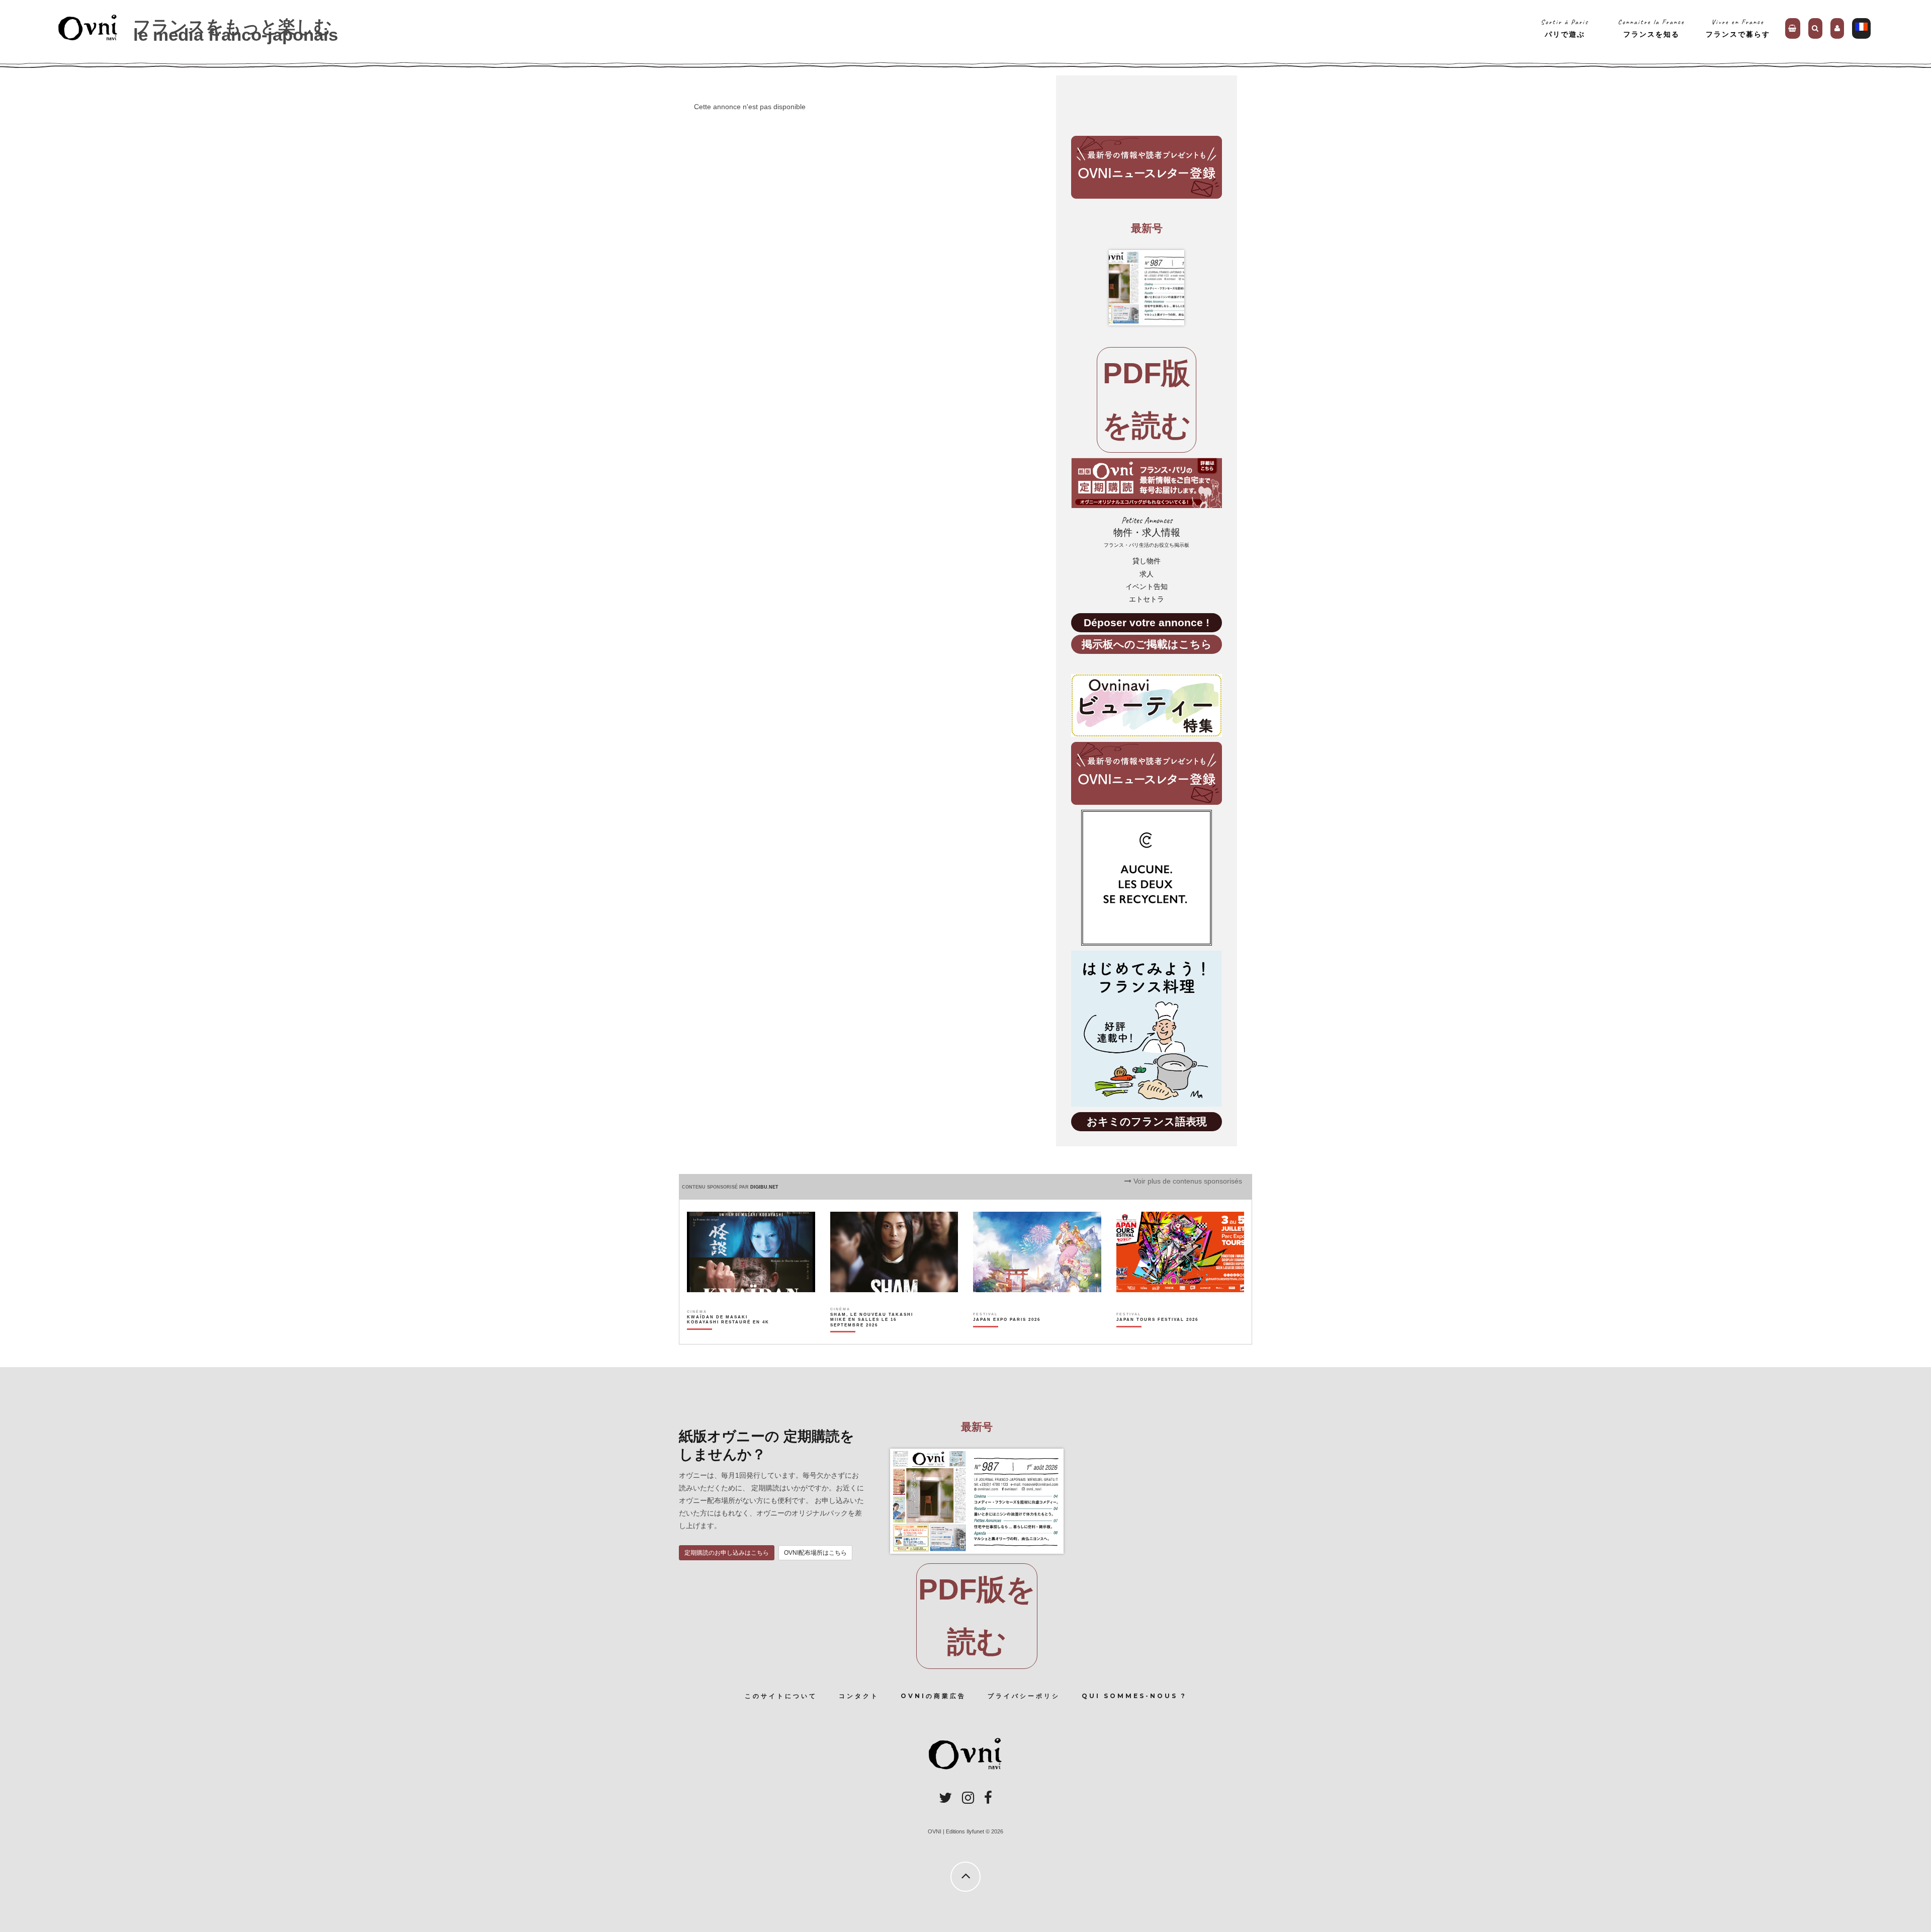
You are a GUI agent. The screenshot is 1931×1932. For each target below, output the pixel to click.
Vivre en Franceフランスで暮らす (1738, 28)
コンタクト (859, 1696)
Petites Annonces (1147, 532)
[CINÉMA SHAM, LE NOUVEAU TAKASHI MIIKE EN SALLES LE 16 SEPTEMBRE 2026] (872, 1337)
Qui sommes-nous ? (1134, 1696)
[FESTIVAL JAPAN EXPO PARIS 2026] (1007, 1337)
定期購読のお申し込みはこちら (727, 1553)
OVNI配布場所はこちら (815, 1553)
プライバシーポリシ (1024, 1696)
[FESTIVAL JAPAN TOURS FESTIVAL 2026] (1157, 1337)
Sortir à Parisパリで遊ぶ (1565, 28)
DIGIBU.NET (764, 1187)
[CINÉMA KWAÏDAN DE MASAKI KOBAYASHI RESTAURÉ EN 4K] (729, 1337)
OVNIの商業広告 (933, 1696)
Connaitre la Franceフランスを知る (1651, 28)
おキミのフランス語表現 (1147, 1121)
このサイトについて (781, 1696)
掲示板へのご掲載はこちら (1147, 644)
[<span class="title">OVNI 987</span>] (1147, 288)
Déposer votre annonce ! (1147, 622)
